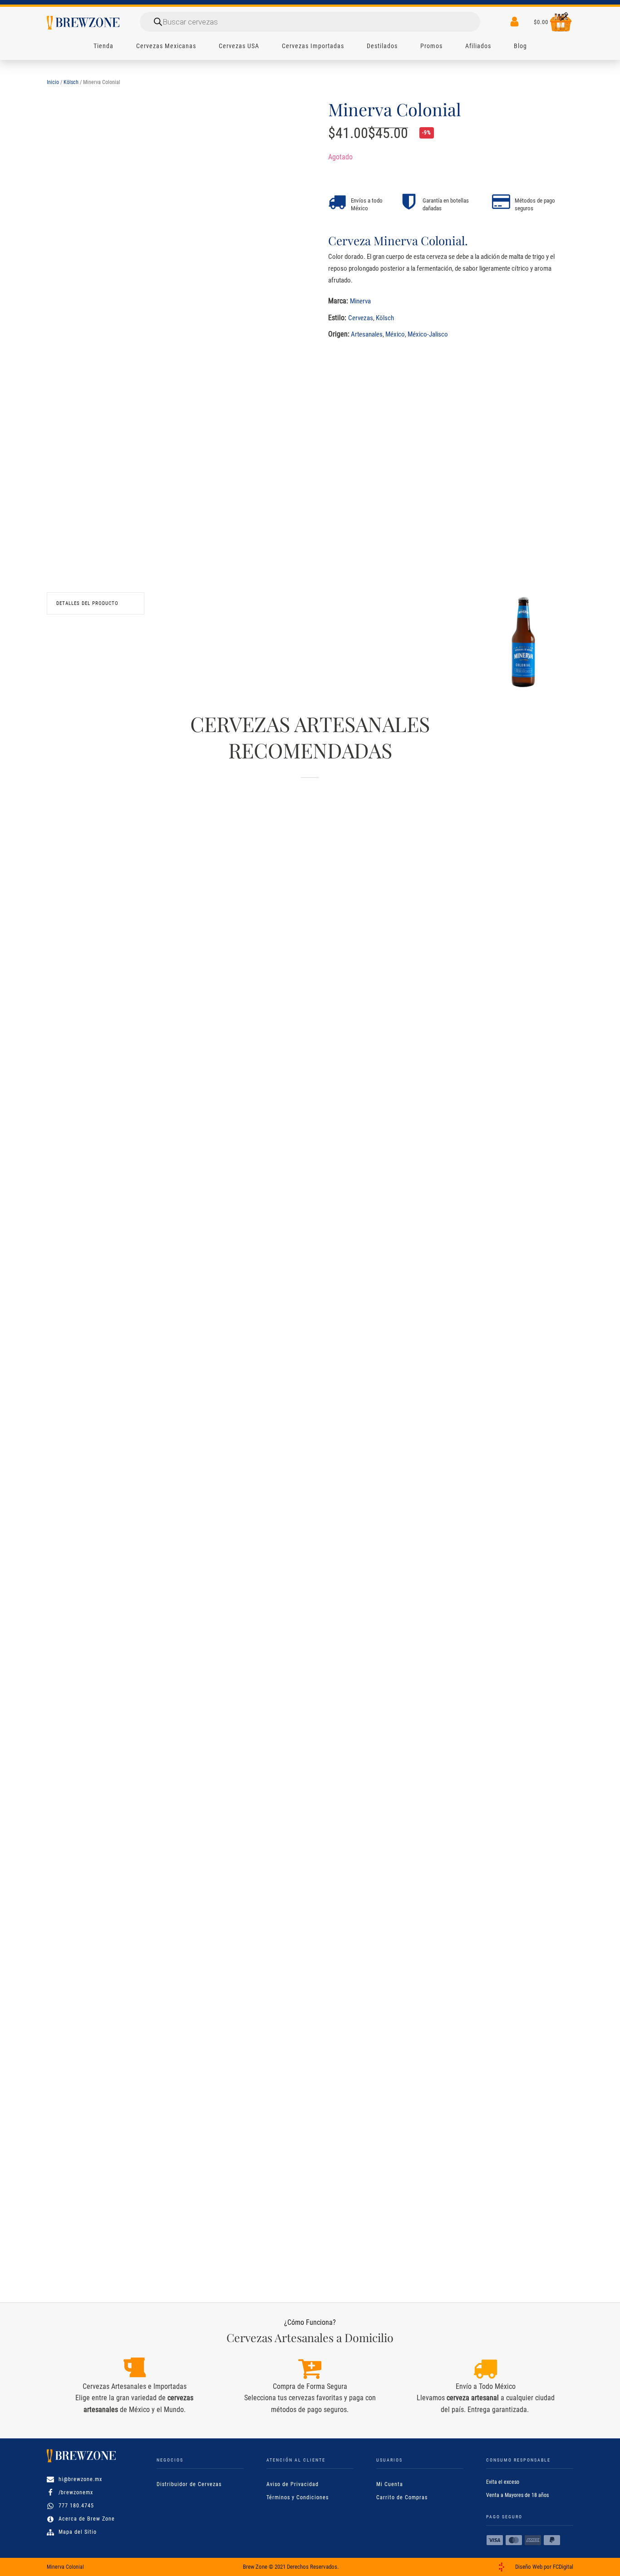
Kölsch (71, 82)
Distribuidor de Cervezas (189, 2484)
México (395, 334)
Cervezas (361, 318)
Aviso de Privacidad (293, 2484)
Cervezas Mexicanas (166, 46)
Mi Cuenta (390, 2484)
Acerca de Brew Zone (87, 2519)
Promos (431, 46)
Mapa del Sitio (78, 2532)
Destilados (382, 46)
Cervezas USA (239, 46)
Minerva (360, 301)
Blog (520, 46)
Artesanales (367, 334)
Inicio (53, 82)
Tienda (103, 46)
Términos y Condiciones (298, 2497)
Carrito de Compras (402, 2497)
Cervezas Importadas (313, 46)
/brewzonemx (76, 2492)
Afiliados (478, 46)
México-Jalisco (428, 334)
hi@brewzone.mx (80, 2479)
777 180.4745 (76, 2506)
